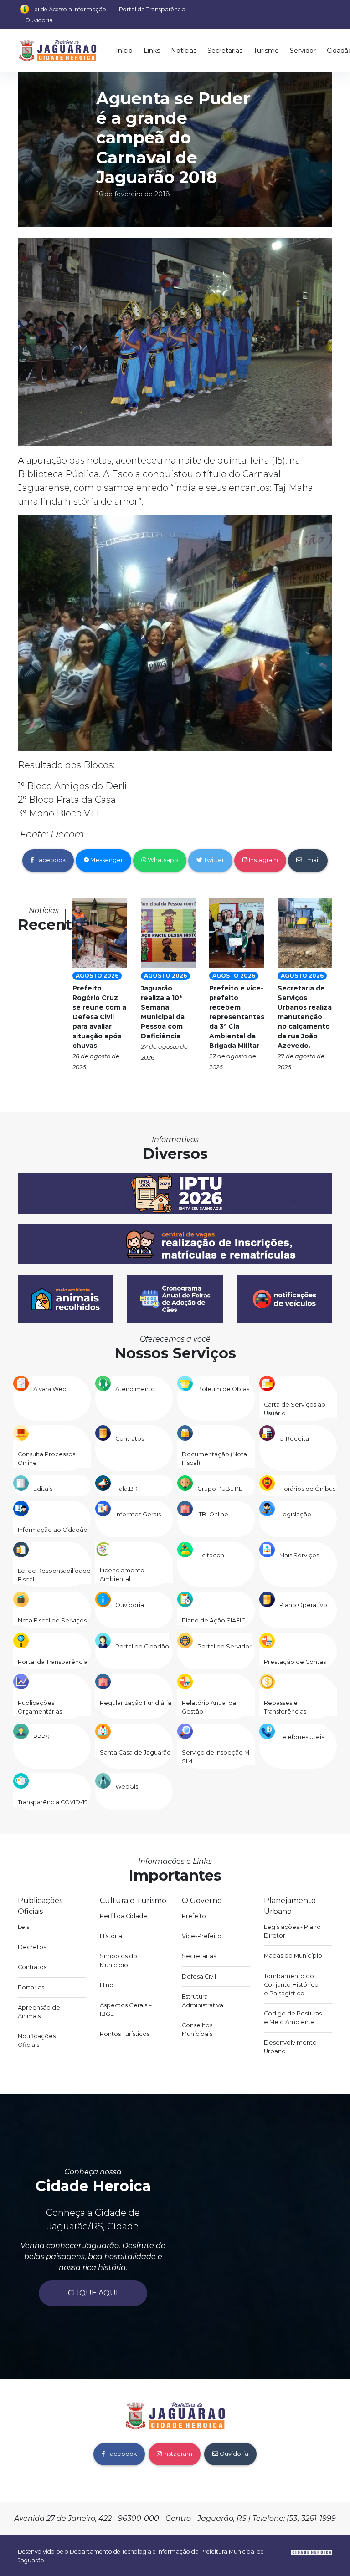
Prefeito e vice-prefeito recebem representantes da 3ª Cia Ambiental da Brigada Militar (237, 1017)
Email (311, 860)
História (111, 1936)
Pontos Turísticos (125, 2034)
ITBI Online (213, 1514)
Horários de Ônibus (307, 1489)
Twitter (213, 860)
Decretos (32, 1947)
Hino (107, 1985)
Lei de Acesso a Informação (69, 9)
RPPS (41, 1737)
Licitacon (211, 1555)
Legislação (295, 1514)
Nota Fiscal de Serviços (52, 1620)
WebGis (127, 1787)
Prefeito (194, 1916)
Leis (23, 1927)
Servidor (303, 51)
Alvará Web (50, 1389)
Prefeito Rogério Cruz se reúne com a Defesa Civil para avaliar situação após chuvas (99, 1017)
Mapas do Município (293, 1956)
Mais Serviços (299, 1555)
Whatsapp (162, 860)
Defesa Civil (199, 1977)
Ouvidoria (39, 20)
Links (152, 51)
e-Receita (294, 1439)
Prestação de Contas (295, 1662)
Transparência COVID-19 (53, 1802)
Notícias (184, 51)
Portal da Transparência (152, 9)
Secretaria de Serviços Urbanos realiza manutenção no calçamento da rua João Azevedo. (305, 1017)
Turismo (266, 51)
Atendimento (135, 1389)
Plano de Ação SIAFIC (214, 1620)
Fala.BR (126, 1489)
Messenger (106, 860)
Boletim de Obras (223, 1389)
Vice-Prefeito (202, 1936)
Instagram (263, 860)
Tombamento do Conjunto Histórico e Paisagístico (291, 1985)
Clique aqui (93, 2293)
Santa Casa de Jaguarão (135, 1752)
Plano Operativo (303, 1605)
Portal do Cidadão (142, 1646)
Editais (43, 1489)
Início (124, 51)
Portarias (31, 1987)
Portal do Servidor (224, 1646)
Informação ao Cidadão (53, 1530)
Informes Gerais (138, 1514)
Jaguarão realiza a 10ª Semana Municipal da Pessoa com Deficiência (163, 1012)
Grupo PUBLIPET (221, 1489)
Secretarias (225, 51)
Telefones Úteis (302, 1737)
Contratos (130, 1439)
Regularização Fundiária (136, 1703)
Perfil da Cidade (124, 1916)
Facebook (50, 860)
